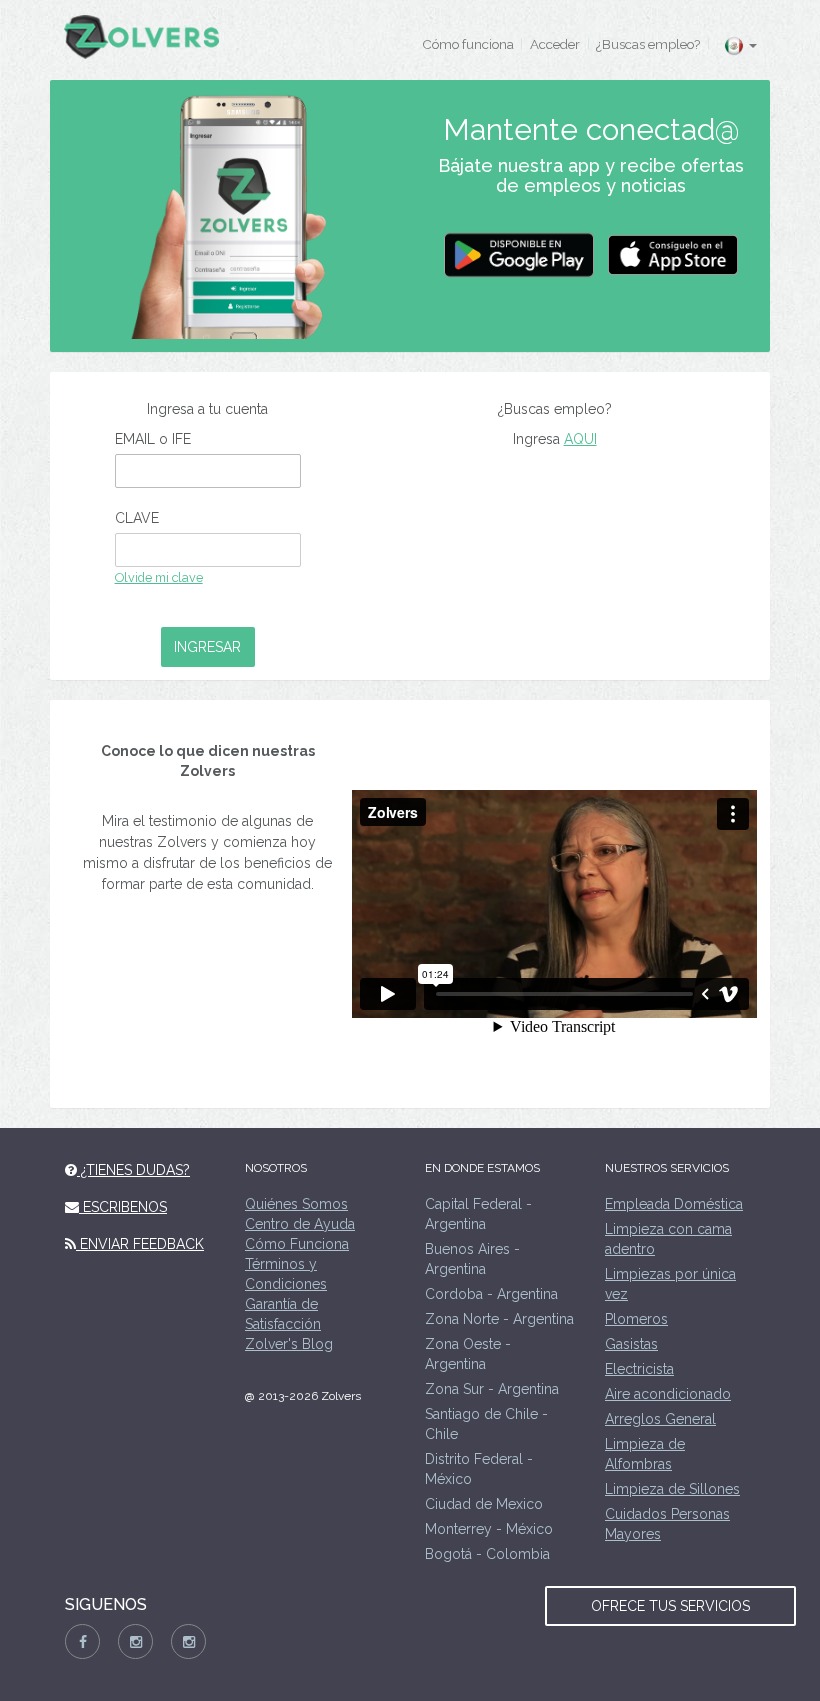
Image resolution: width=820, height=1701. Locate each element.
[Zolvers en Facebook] (82, 1641)
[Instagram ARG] (135, 1641)
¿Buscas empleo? (648, 44)
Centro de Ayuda (300, 1224)
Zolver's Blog (289, 1344)
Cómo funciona (468, 44)
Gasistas (631, 1344)
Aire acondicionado (668, 1394)
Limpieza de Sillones (672, 1489)
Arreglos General (660, 1419)
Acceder (555, 44)
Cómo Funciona (297, 1244)
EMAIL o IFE (153, 439)
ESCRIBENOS (123, 1207)
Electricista (639, 1369)
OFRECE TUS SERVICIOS (670, 1606)
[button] (740, 45)
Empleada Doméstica (674, 1204)
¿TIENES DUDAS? (133, 1170)
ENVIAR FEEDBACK (140, 1244)
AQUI (580, 439)
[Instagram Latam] (188, 1641)
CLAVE (137, 518)
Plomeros (636, 1319)
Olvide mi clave (159, 577)
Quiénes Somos (296, 1204)
